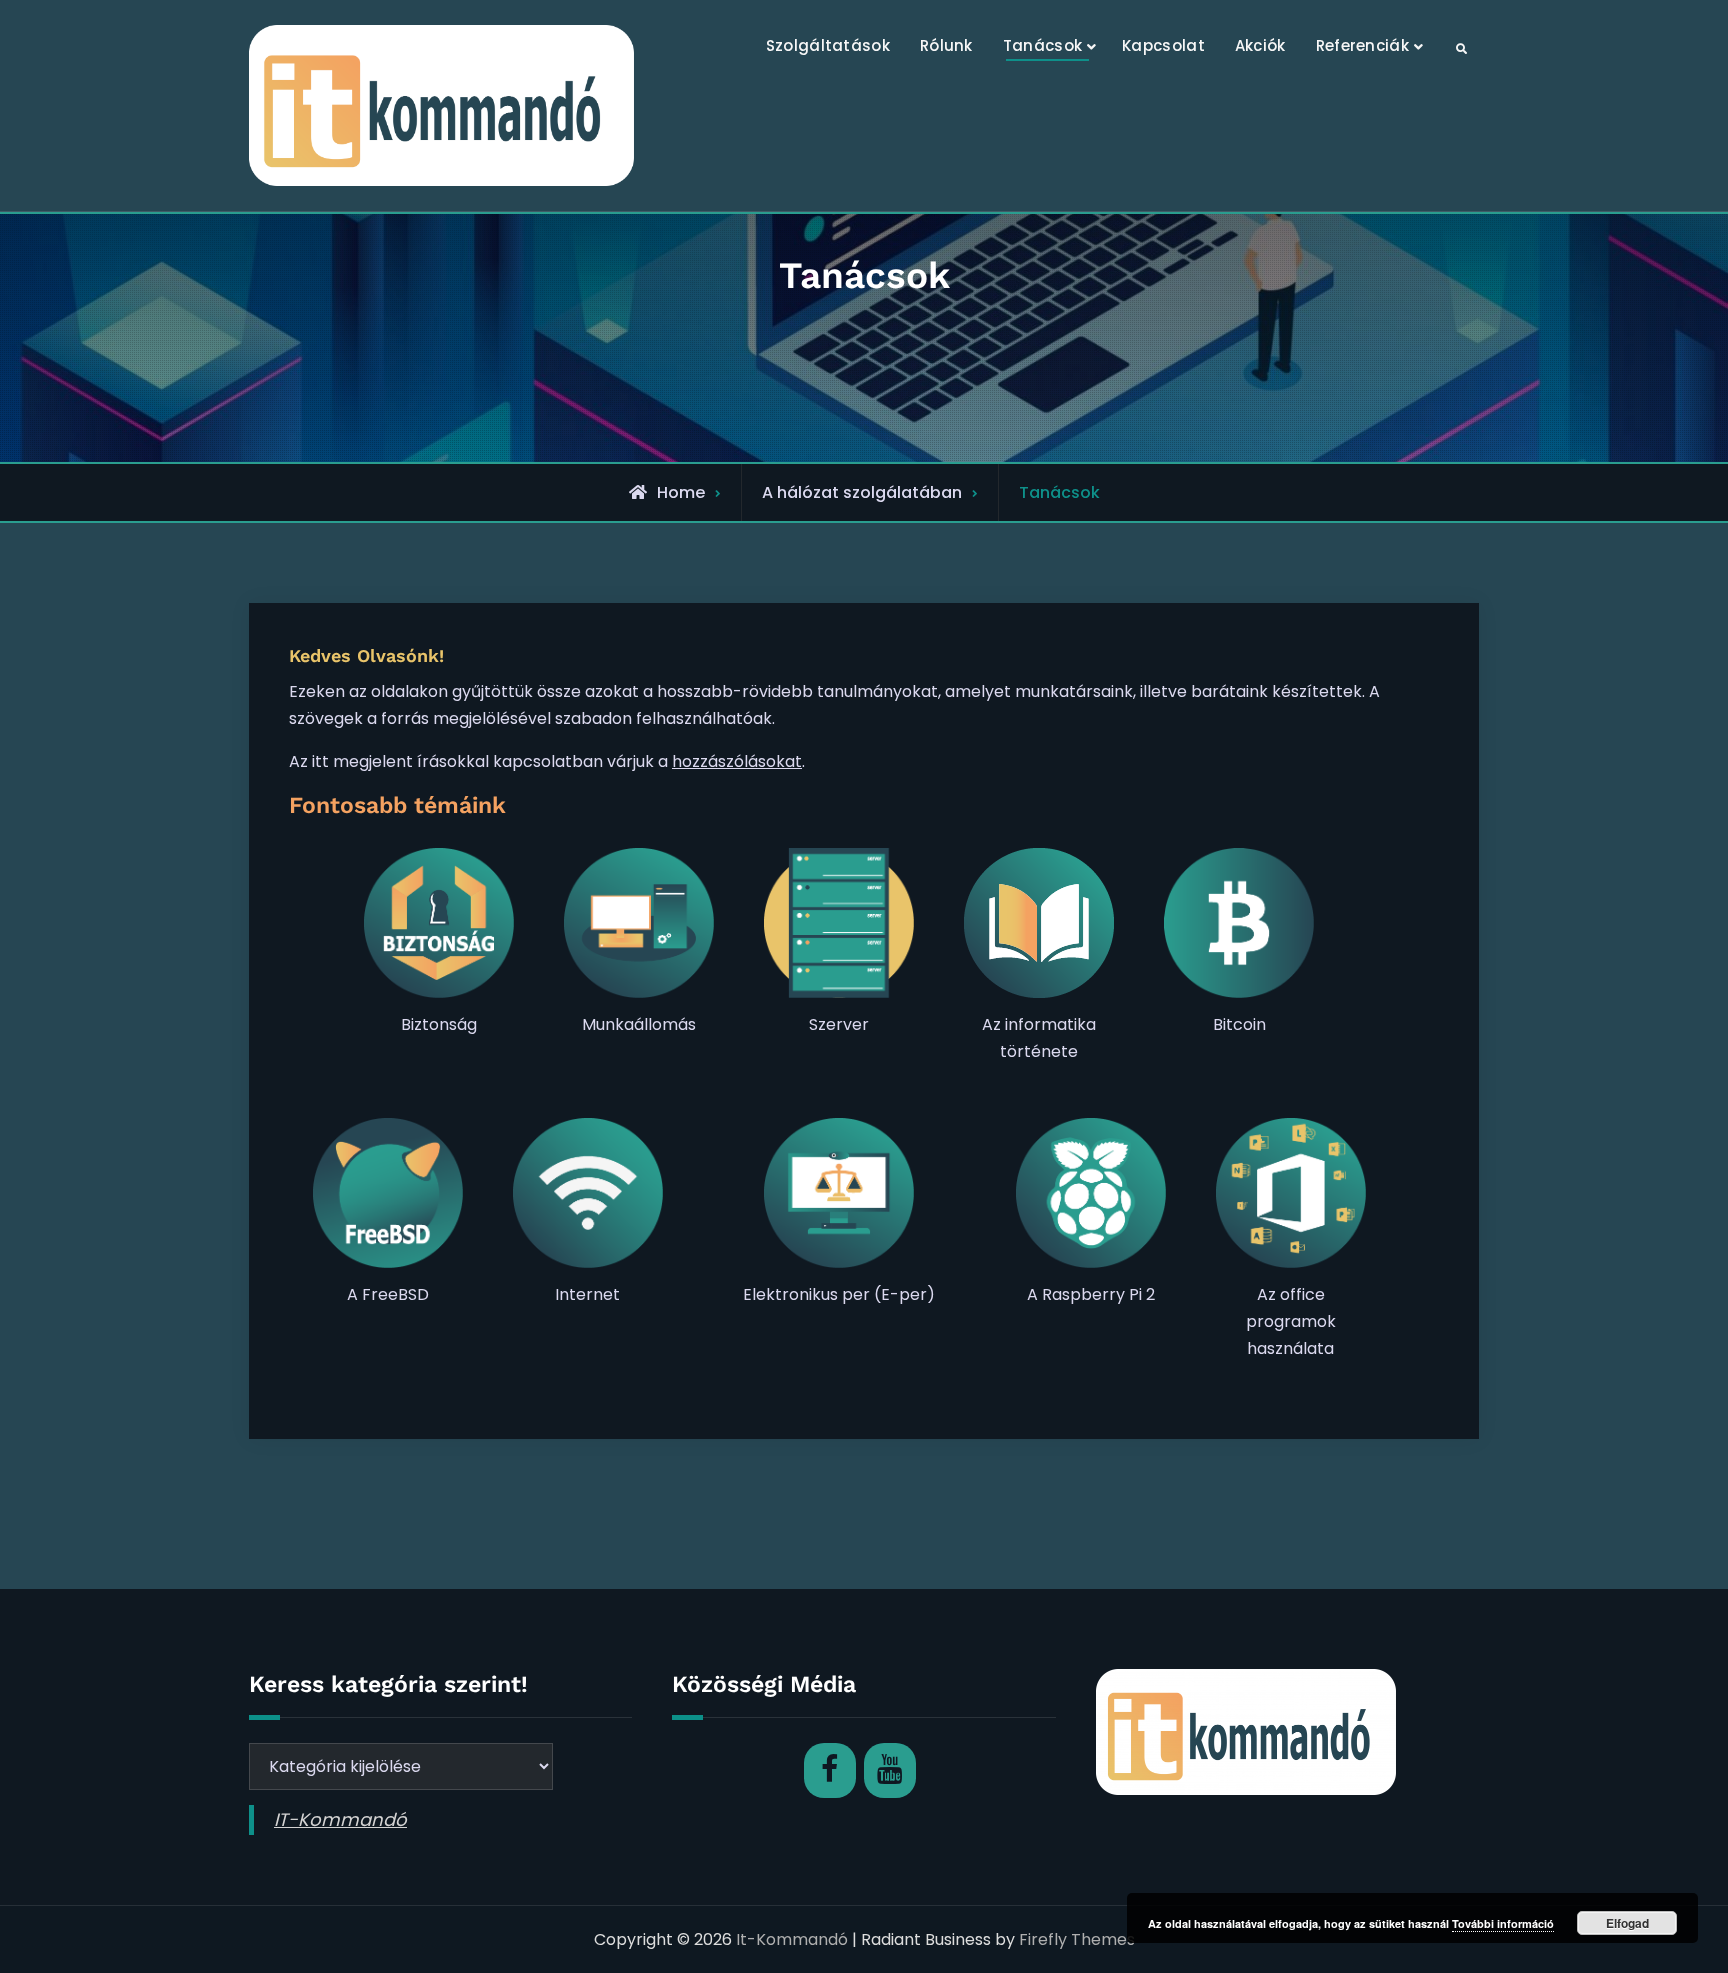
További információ (1503, 1923)
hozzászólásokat (737, 761)
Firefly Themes (1077, 1939)
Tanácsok (1042, 45)
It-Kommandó (792, 1939)
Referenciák (1362, 45)
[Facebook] (830, 1770)
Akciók (1260, 45)
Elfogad (1627, 1923)
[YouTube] (890, 1770)
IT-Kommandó (340, 1819)
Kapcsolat (1163, 45)
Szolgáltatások (828, 45)
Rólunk (946, 45)
